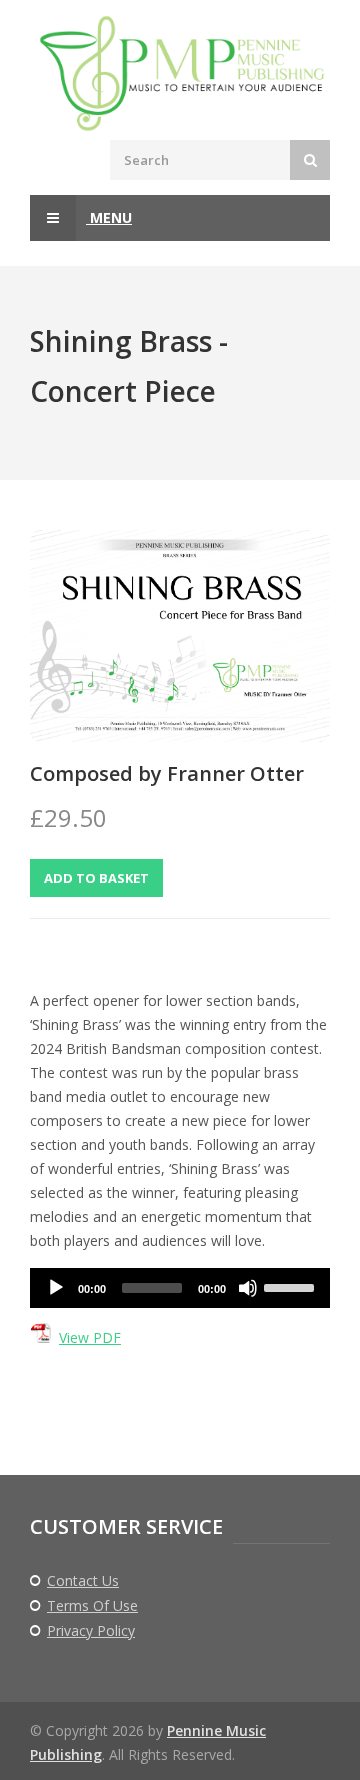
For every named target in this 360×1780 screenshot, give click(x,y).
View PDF (90, 1337)
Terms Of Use (92, 1606)
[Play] (56, 1288)
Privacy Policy (91, 1631)
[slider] (292, 1286)
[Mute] (248, 1288)
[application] (180, 1288)
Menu (109, 217)
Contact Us (83, 1581)
